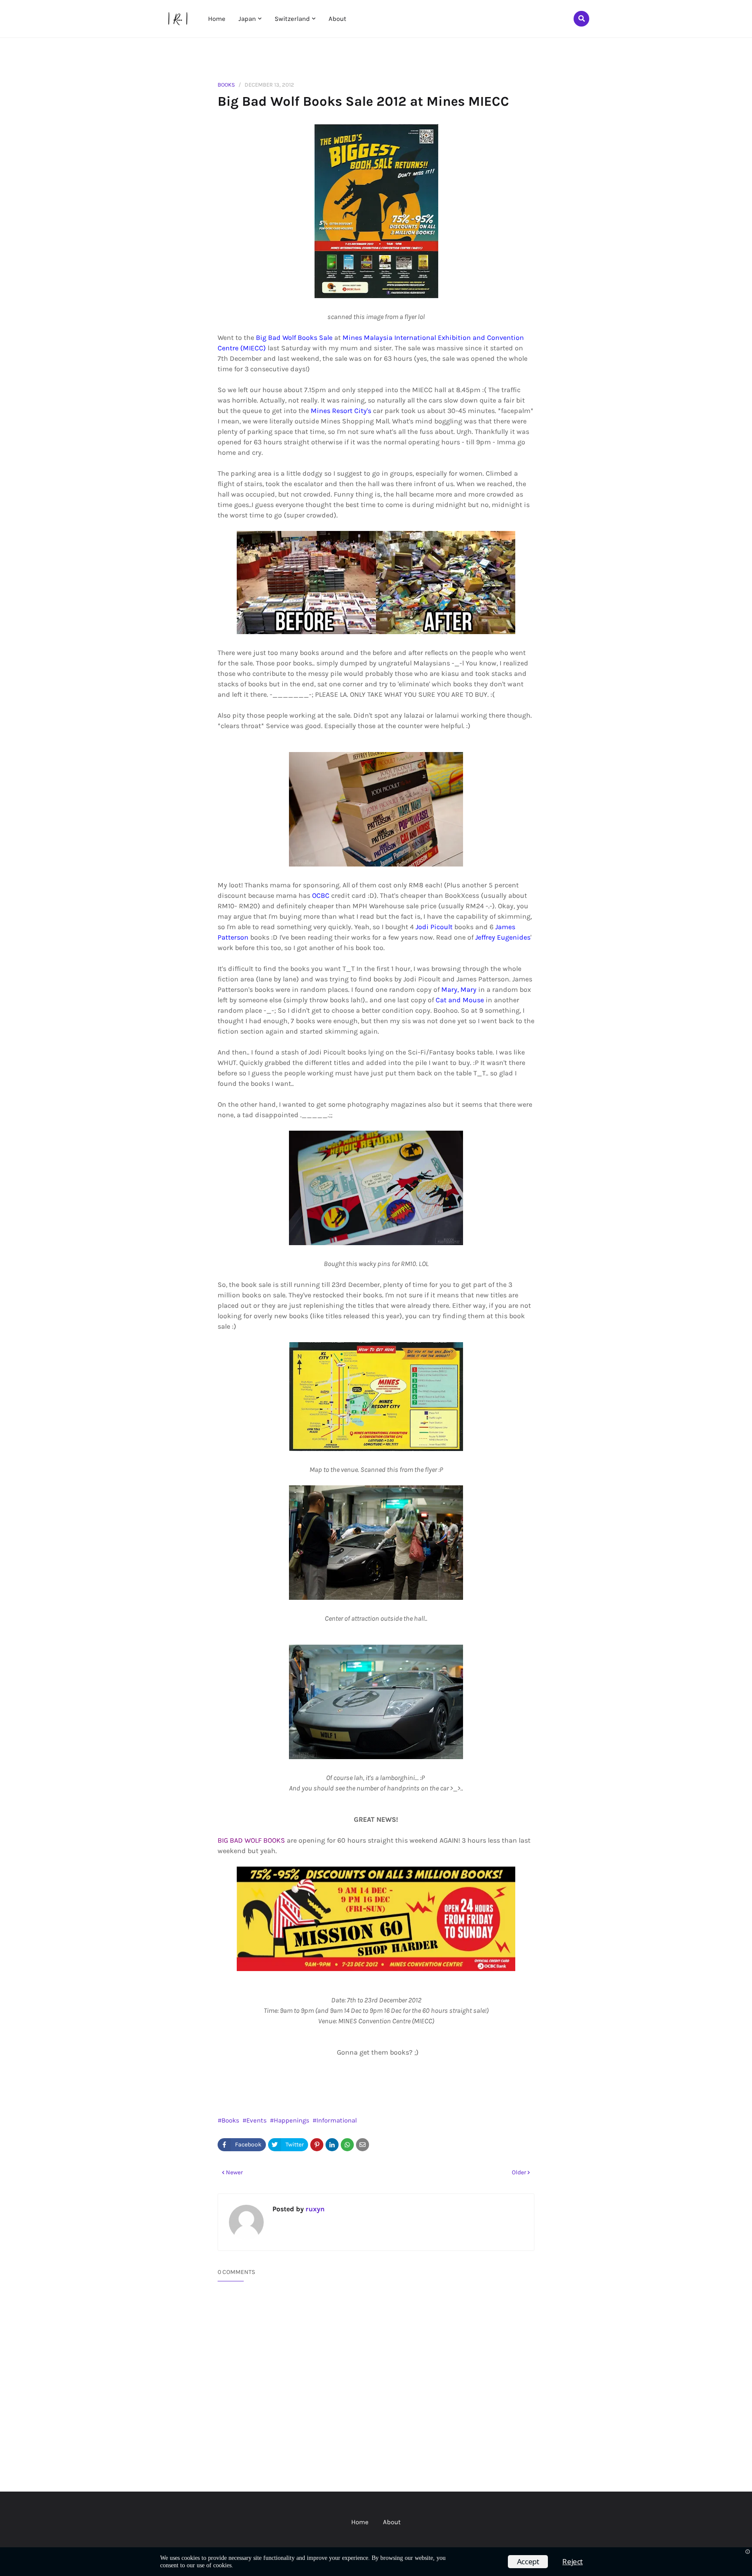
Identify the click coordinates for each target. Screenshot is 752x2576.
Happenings (292, 2120)
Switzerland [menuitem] (292, 19)
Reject (572, 2561)
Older (519, 2172)
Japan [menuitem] (247, 19)
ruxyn (314, 2209)
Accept (528, 2561)
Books (226, 85)
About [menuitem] (337, 19)
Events (257, 2120)
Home (360, 2522)
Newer (234, 2172)
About (392, 2522)
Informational (337, 2120)
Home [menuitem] (217, 19)
